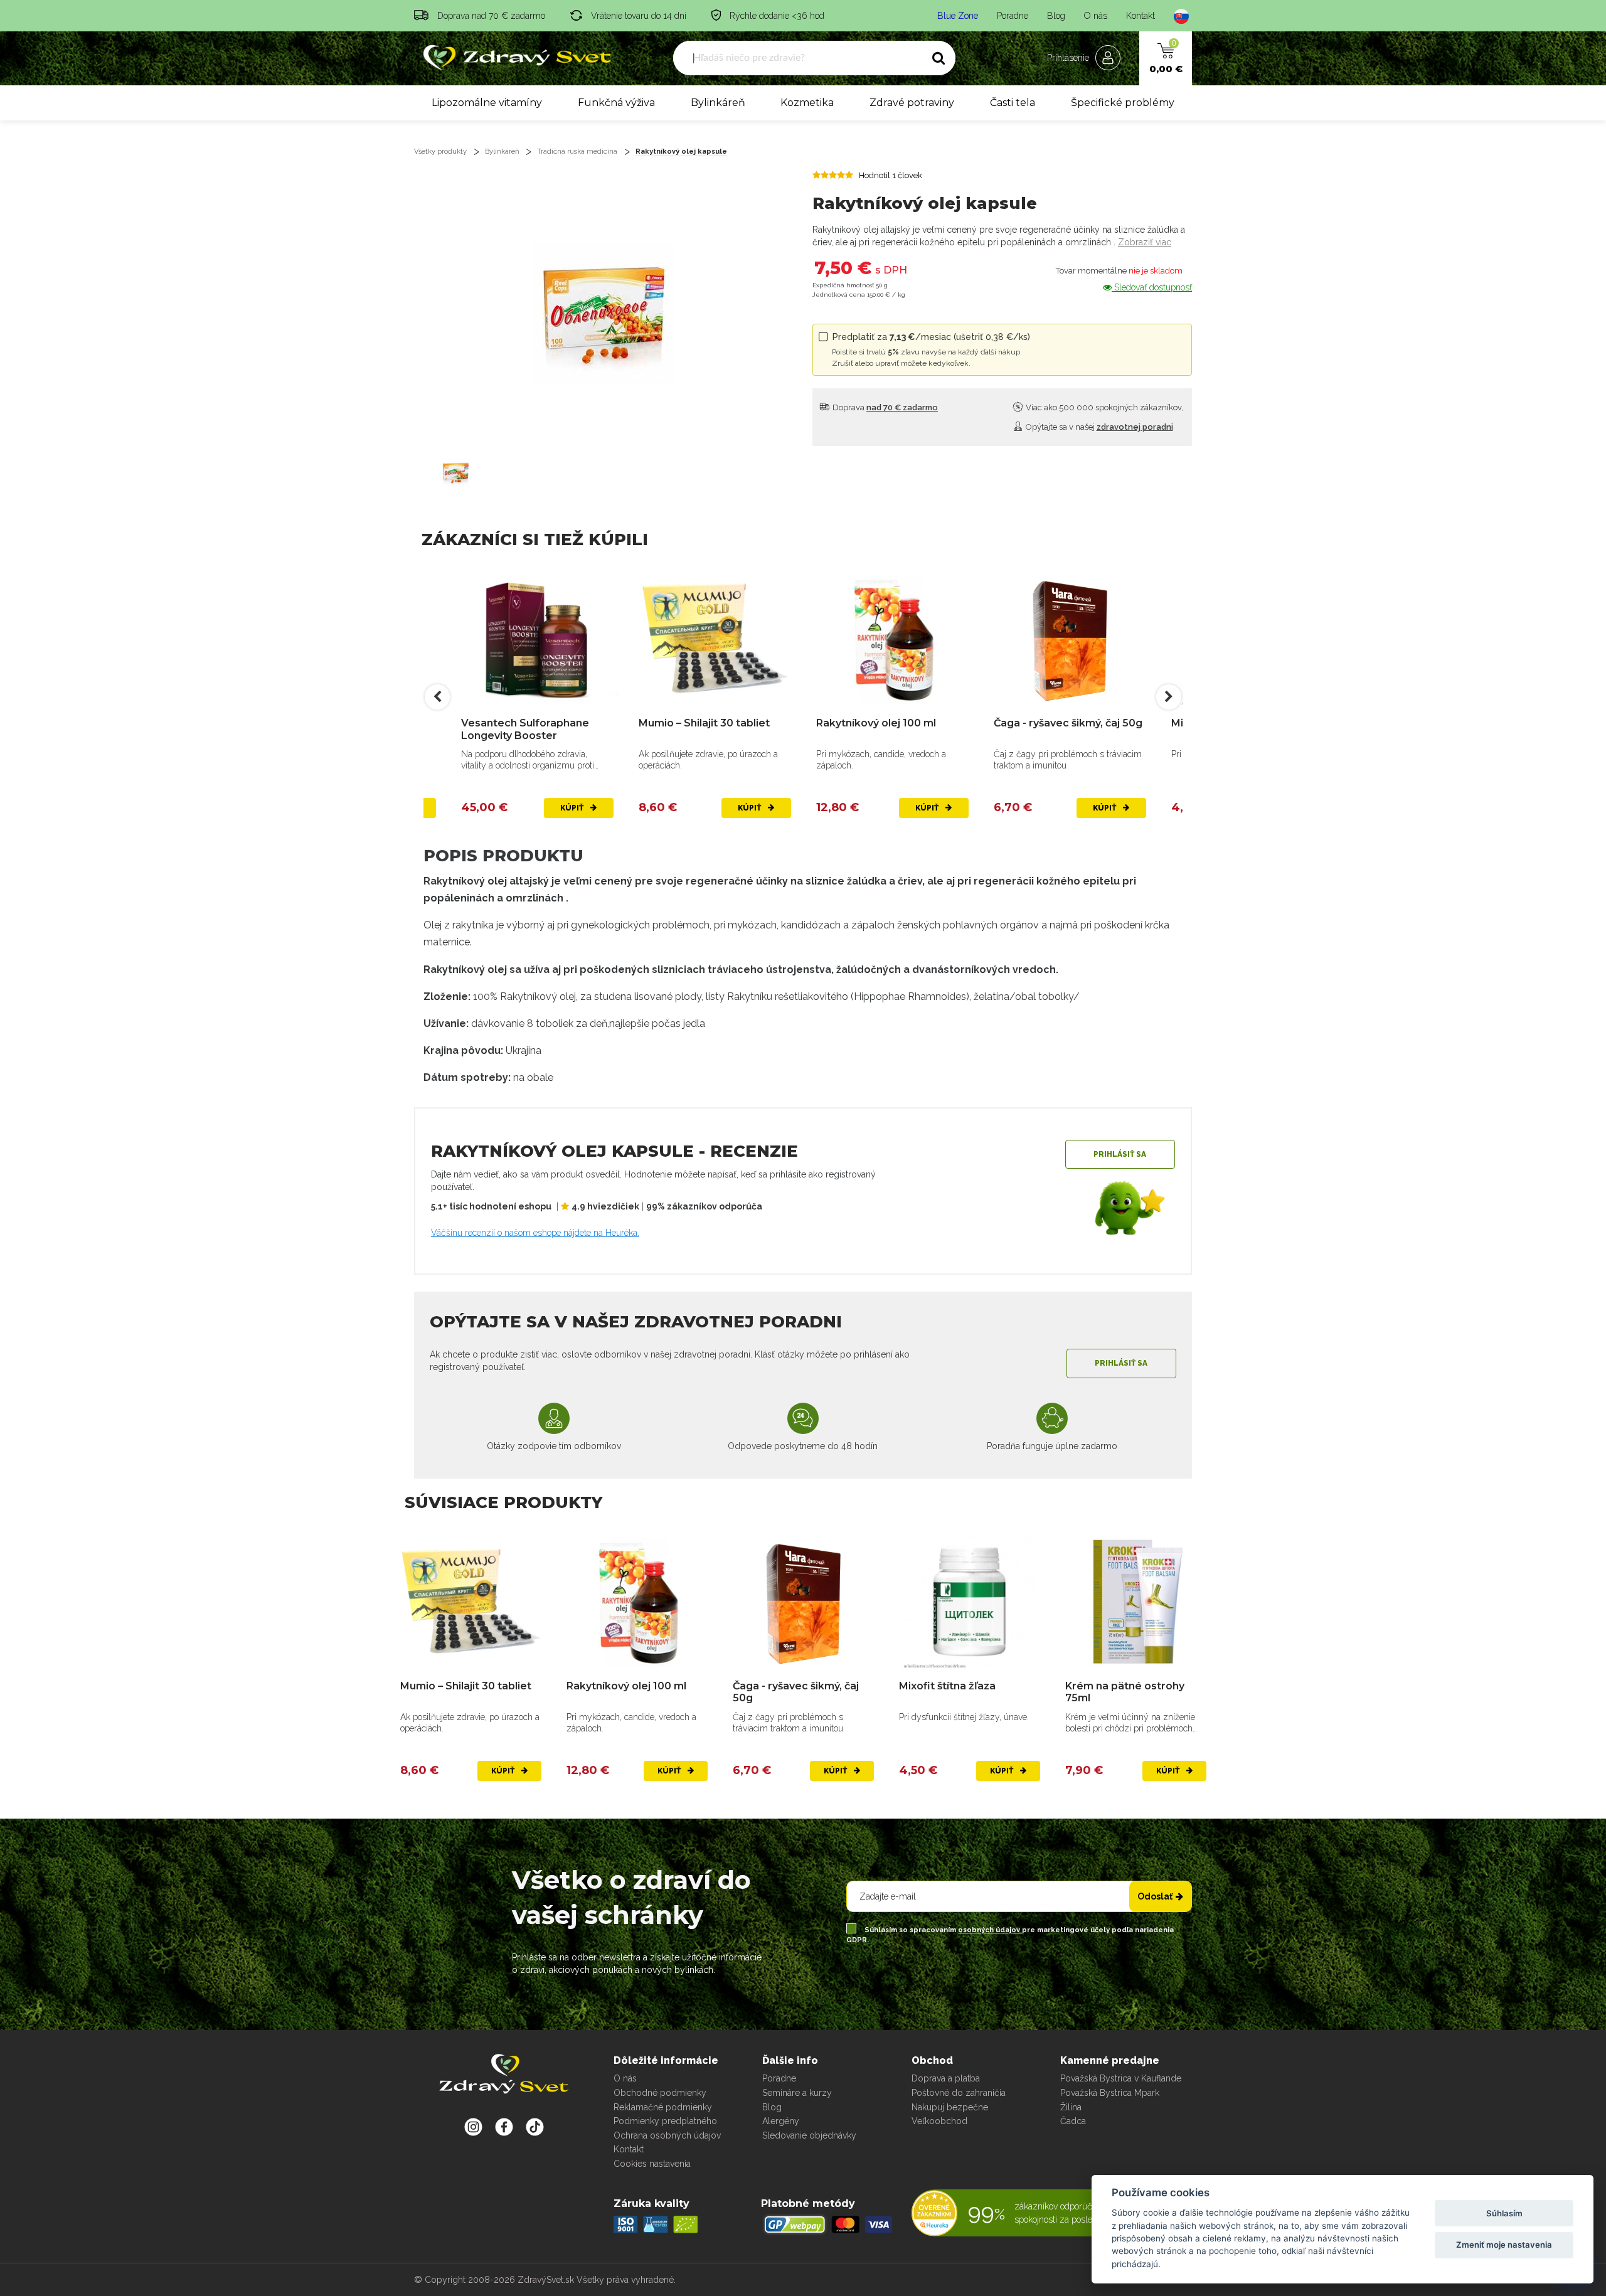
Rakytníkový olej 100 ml (699, 723)
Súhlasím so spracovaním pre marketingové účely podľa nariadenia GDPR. (1010, 1935)
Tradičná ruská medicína (577, 151)
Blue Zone (958, 16)
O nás (1096, 16)
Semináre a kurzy (797, 2093)
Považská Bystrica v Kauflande (1121, 2078)
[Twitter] (504, 2127)
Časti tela (1013, 103)
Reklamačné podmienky (663, 2107)
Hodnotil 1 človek (891, 175)
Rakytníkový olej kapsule (681, 151)
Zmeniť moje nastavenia (1504, 2245)
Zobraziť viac (1145, 242)
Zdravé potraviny (912, 103)
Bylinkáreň (718, 103)
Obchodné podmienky (660, 2093)
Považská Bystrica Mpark (1110, 2093)
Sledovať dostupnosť (1152, 287)
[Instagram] (473, 2127)
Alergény (781, 2121)
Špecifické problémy (1123, 103)
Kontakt (1141, 16)
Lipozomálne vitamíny (487, 103)
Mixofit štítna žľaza (1042, 723)
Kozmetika (807, 103)
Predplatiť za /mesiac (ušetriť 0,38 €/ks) (931, 350)
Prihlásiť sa (1120, 1154)
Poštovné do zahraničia (959, 2093)
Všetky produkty (440, 151)
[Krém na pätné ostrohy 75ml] (1136, 1601)
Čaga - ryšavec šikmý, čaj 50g (891, 723)
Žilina (1071, 2107)
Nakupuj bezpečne (950, 2107)
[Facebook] (535, 2127)
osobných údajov (990, 1930)
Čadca (1073, 2121)
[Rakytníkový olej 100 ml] (715, 638)
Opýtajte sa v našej (1098, 427)
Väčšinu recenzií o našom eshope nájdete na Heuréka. (535, 1233)
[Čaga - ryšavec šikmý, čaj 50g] (892, 638)
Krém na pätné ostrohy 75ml (1125, 1692)
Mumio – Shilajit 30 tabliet (527, 723)
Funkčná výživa (616, 103)
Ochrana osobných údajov (667, 2135)
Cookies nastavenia (652, 2164)
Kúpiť (573, 808)
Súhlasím (1504, 2213)
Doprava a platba (946, 2078)
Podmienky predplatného (665, 2121)
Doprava (884, 407)
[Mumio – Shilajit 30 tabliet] (537, 638)
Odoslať (1155, 1896)
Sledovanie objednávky (809, 2135)
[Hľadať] (939, 58)
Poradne (1013, 16)
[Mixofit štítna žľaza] (1070, 638)
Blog (1056, 16)
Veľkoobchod (939, 2121)
